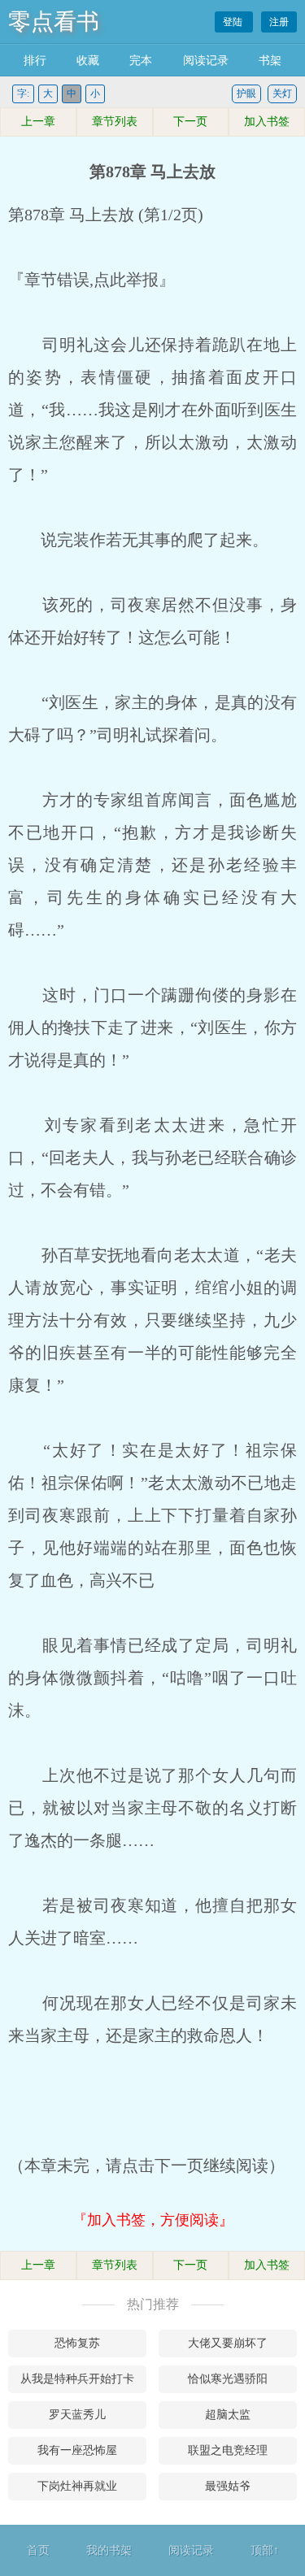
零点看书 (54, 22)
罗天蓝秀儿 (77, 2415)
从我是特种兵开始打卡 (77, 2379)
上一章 (38, 122)
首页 (38, 2550)
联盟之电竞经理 (228, 2450)
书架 (270, 61)
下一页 (190, 122)
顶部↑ (265, 2550)
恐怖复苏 (77, 2343)
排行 (35, 61)
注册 (279, 22)
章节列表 (115, 122)
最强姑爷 (228, 2486)
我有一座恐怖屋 (77, 2450)
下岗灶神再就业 (77, 2486)
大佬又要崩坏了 (228, 2343)
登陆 (234, 22)
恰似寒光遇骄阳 (228, 2379)
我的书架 (109, 2550)
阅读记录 (206, 61)
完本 (141, 61)
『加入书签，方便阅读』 (153, 2220)
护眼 (246, 93)
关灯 (282, 93)
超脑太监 (228, 2415)
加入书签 (267, 122)
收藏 (88, 61)
